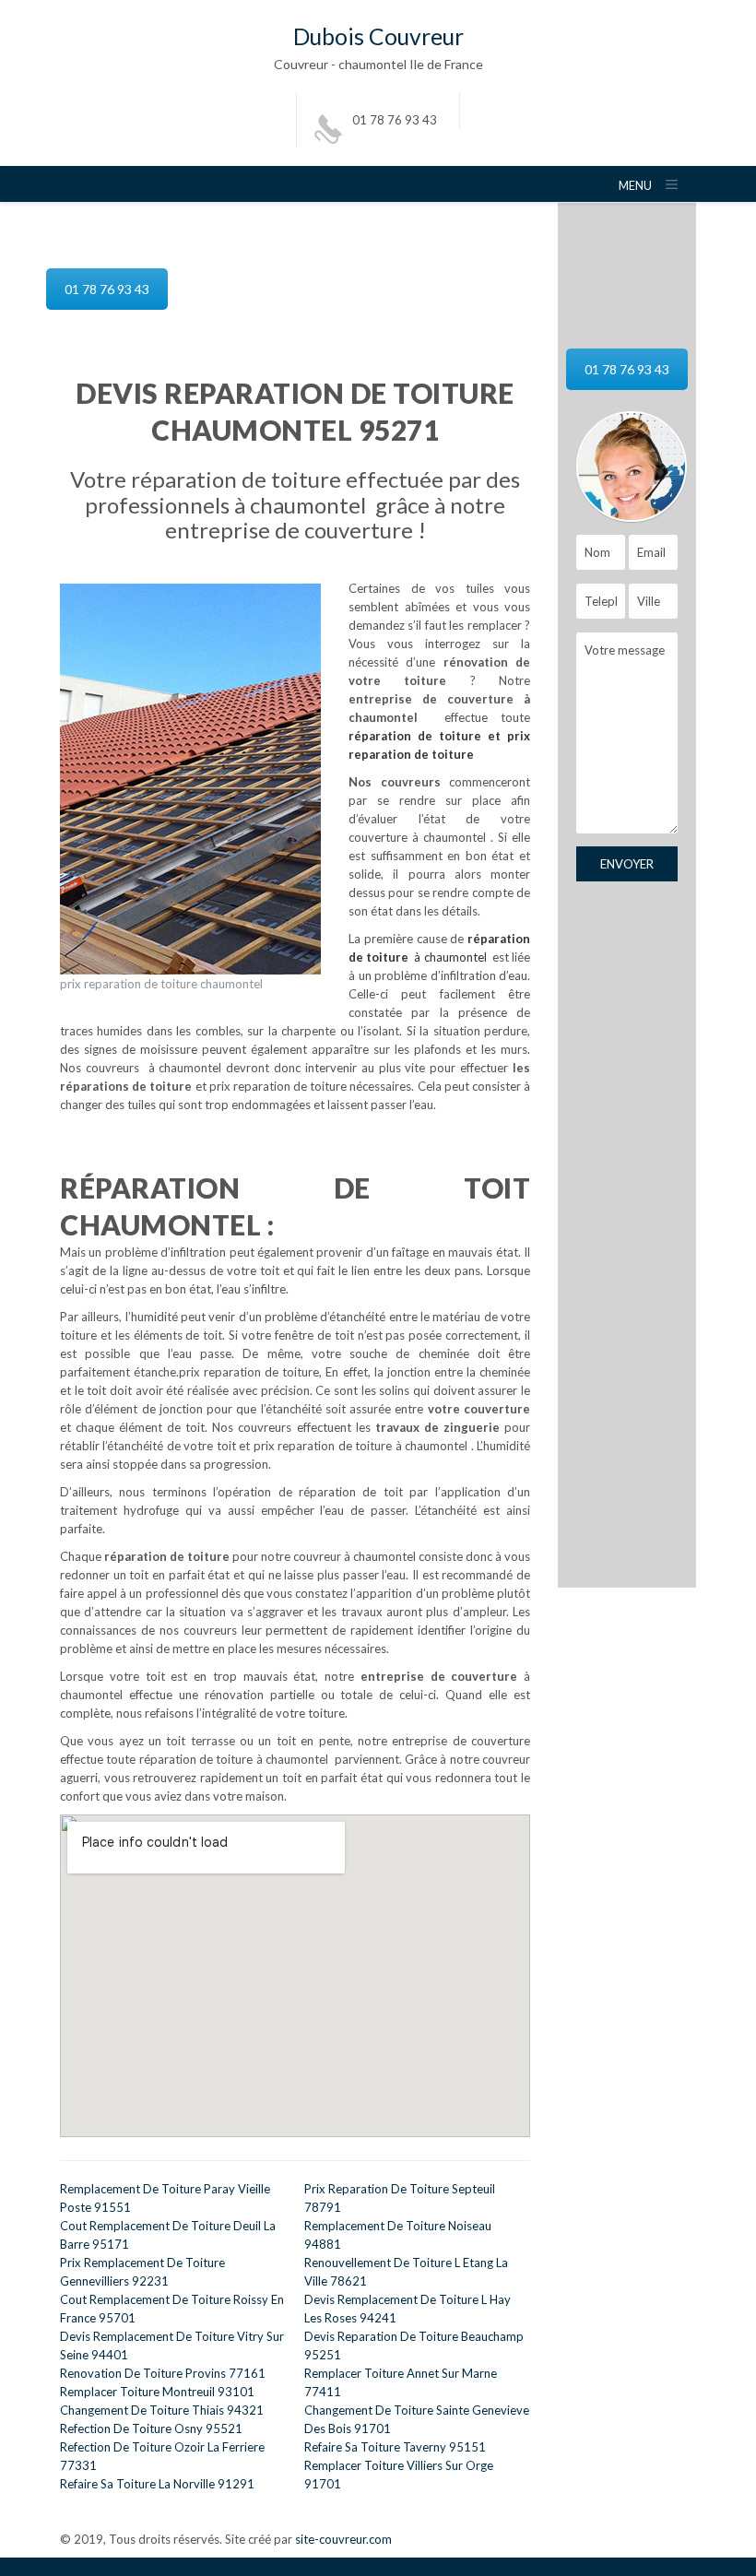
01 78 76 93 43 (395, 120)
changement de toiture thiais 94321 (162, 2410)
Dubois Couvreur (378, 36)
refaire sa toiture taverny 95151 (395, 2447)
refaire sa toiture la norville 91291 (157, 2484)
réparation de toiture (415, 736)
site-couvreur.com (343, 2539)
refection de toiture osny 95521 (151, 2428)
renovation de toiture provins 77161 (163, 2373)
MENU (635, 186)
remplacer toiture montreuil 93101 (157, 2392)
